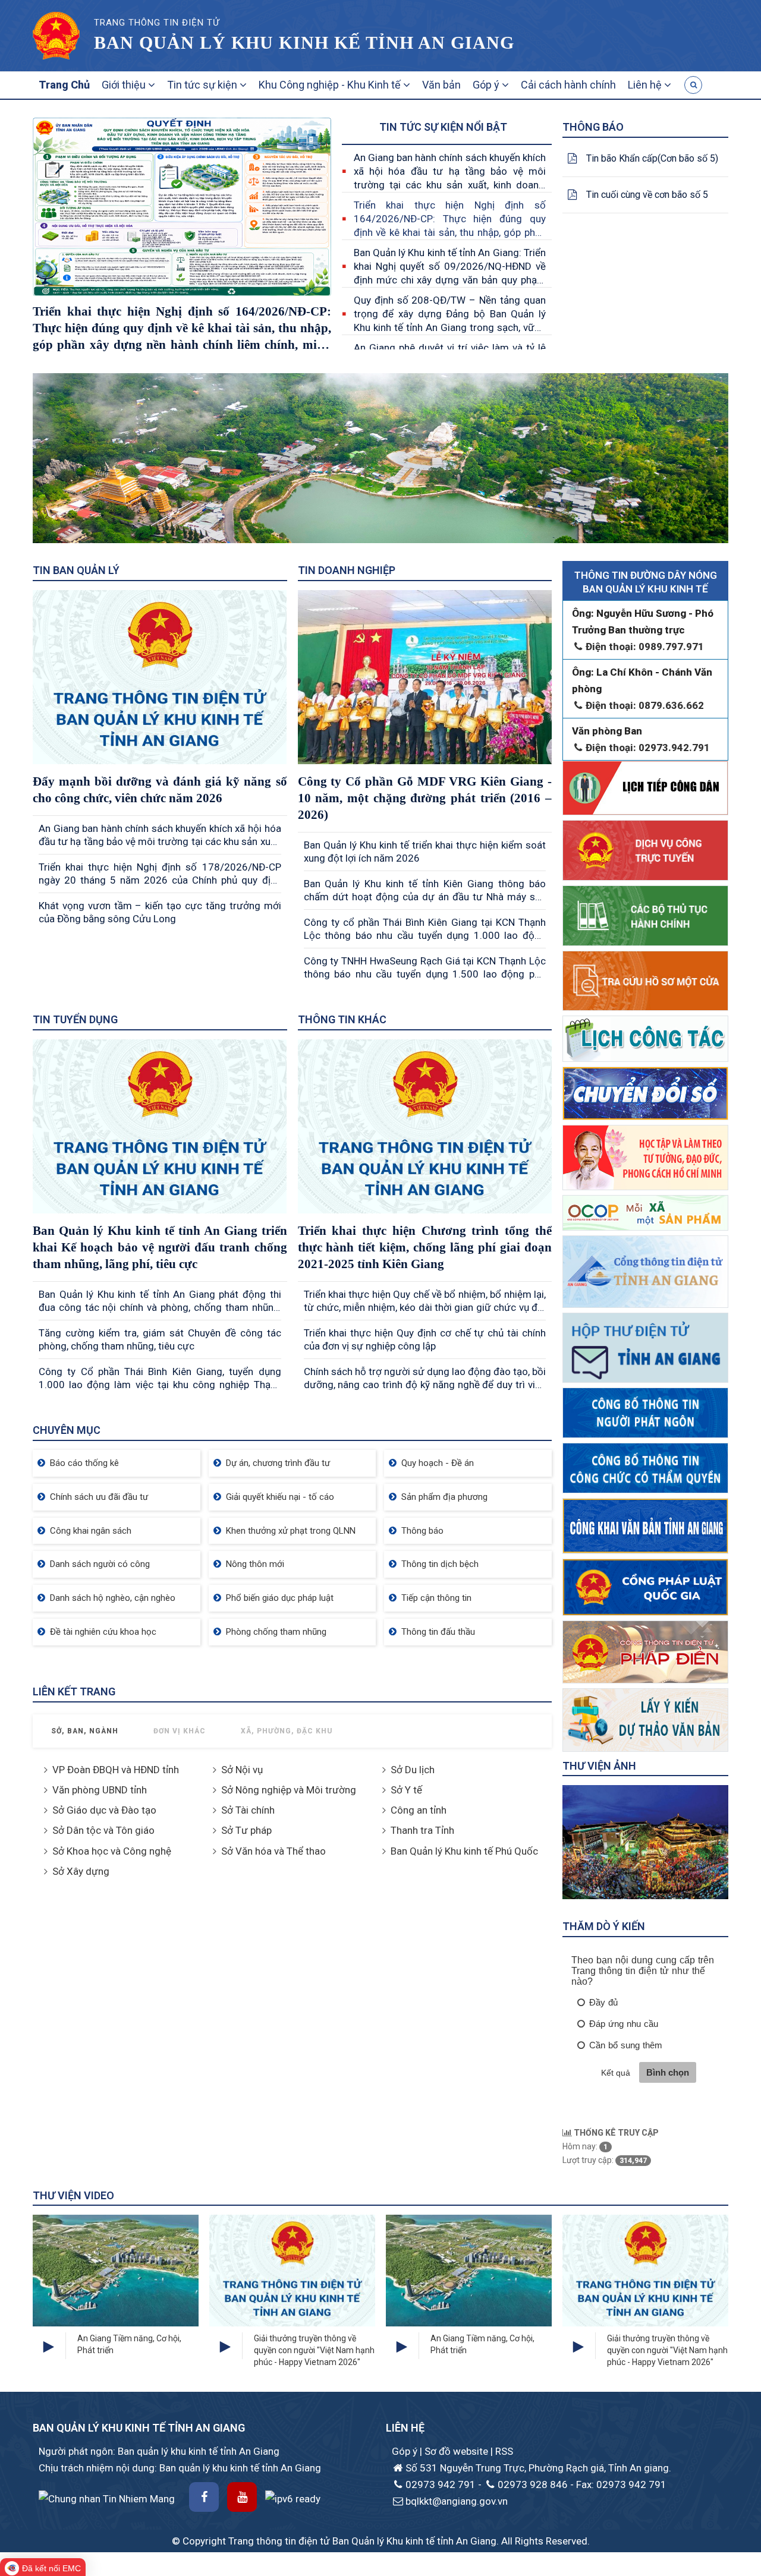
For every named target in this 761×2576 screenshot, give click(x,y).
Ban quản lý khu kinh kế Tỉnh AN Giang (304, 42)
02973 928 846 (533, 2484)
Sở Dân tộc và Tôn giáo (103, 1830)
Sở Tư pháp (246, 1830)
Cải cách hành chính (568, 85)
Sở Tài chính (248, 1810)
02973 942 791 (441, 2484)
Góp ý (487, 85)
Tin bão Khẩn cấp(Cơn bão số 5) (652, 158)
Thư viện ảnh (599, 1766)
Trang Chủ (64, 85)
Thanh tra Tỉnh (422, 1830)
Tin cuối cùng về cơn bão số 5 (647, 195)
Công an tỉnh (419, 1810)
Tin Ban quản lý (76, 570)
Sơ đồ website (457, 2451)
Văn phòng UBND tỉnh (100, 1790)
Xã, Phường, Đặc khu (287, 1731)
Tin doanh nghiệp (347, 570)
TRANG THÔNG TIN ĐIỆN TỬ (157, 23)
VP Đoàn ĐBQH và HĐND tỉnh (116, 1770)
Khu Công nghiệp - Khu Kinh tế (331, 85)
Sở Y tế (406, 1790)
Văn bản (441, 85)
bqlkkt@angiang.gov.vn (457, 2501)
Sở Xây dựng (81, 1871)
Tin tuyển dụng (75, 1019)
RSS (504, 2451)
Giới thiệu (125, 85)
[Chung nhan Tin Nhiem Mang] (107, 2498)
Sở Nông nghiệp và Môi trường (289, 1790)
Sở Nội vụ (242, 1770)
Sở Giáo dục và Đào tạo (104, 1810)
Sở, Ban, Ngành (85, 1731)
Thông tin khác (342, 1019)
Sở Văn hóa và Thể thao (273, 1851)
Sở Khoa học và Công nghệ (112, 1851)
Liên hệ (646, 85)
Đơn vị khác (180, 1731)
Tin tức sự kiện (203, 85)
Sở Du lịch (413, 1770)
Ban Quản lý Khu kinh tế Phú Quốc (464, 1851)
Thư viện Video (73, 2195)
